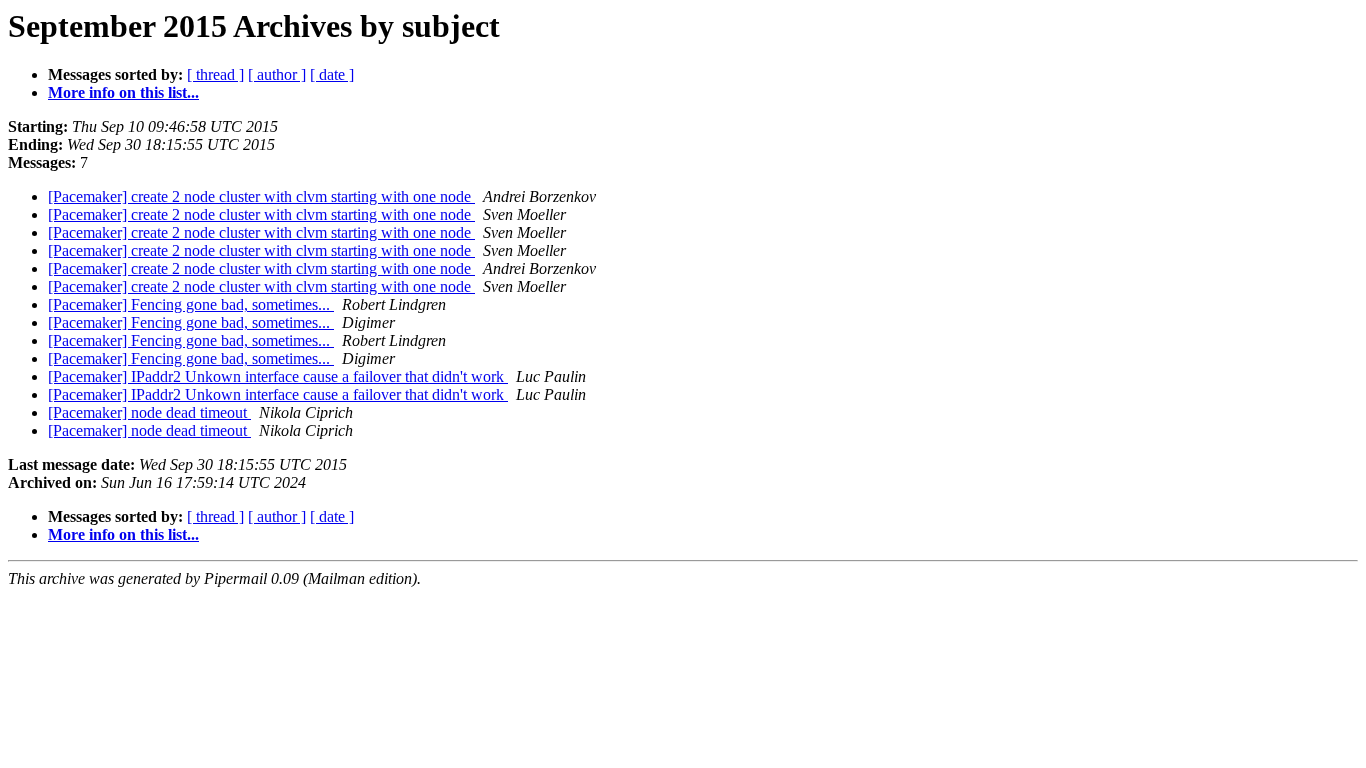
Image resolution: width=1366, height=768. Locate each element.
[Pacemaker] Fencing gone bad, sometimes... (191, 304)
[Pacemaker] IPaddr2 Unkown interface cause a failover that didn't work (278, 376)
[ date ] (332, 74)
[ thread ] (215, 74)
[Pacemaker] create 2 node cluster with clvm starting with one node (261, 196)
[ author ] (277, 74)
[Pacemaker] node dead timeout (149, 412)
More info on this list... (123, 92)
